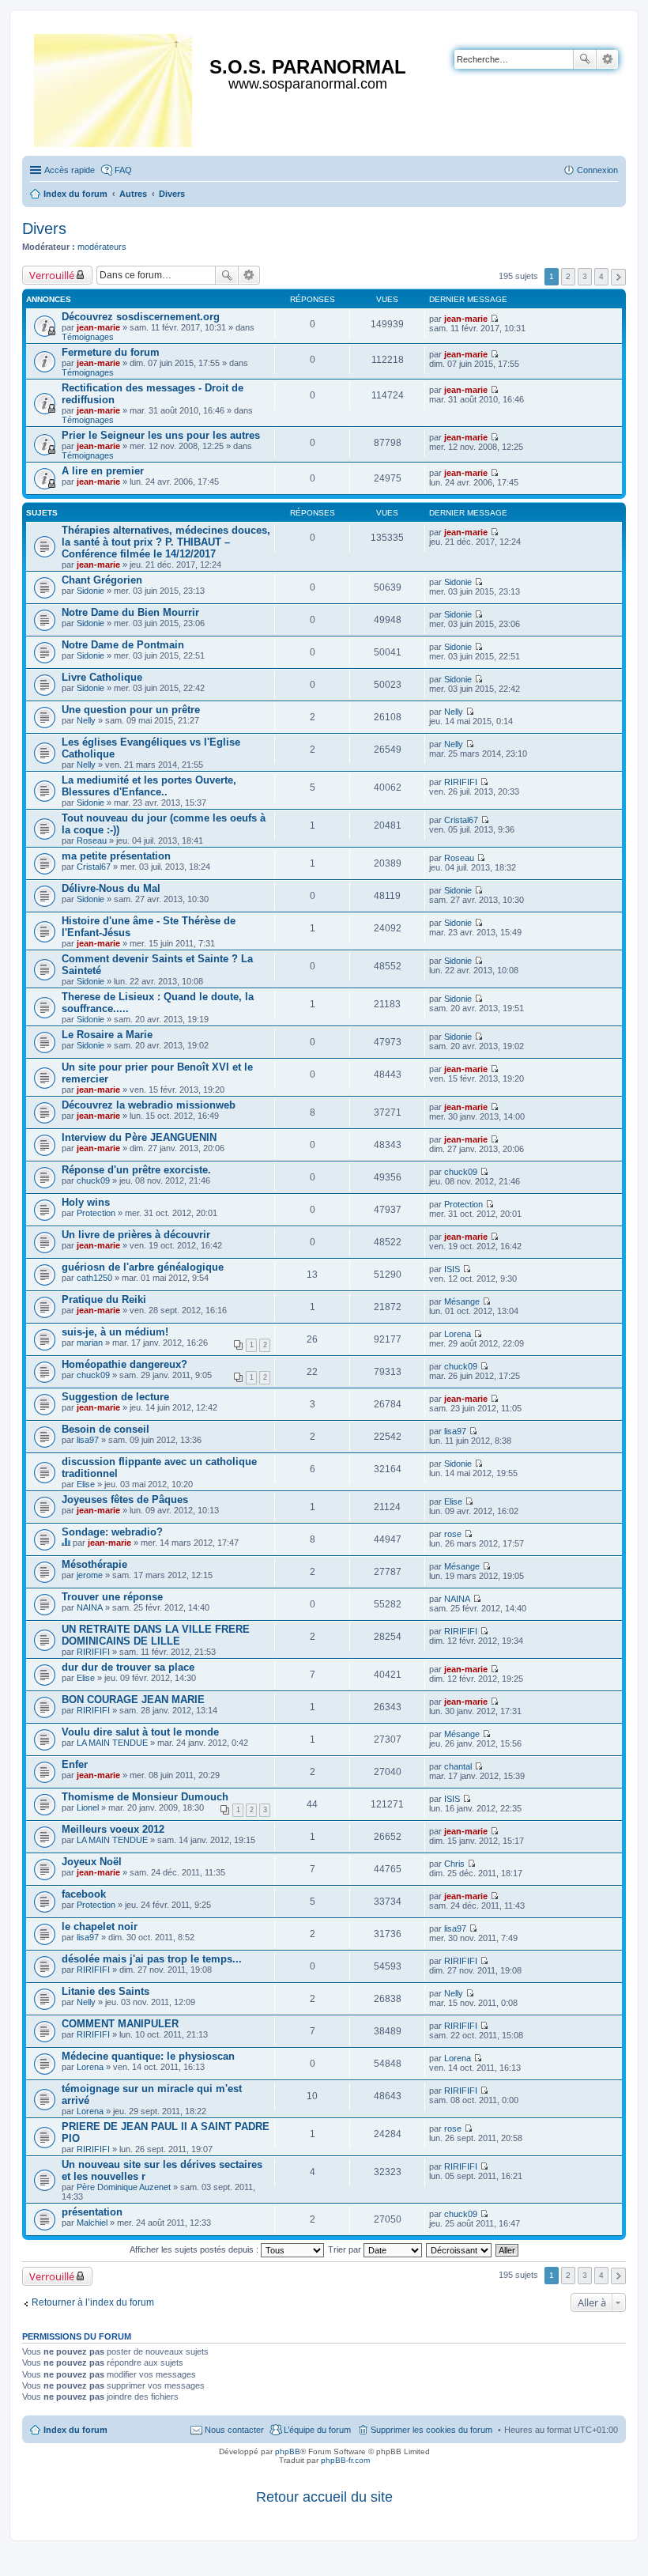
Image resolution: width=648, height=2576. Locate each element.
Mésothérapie (94, 1564)
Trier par (346, 2249)
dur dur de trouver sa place (128, 1667)
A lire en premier (103, 471)
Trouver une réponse (112, 1597)
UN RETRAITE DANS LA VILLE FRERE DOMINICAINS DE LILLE (156, 1635)
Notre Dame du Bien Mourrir (130, 612)
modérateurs (102, 247)
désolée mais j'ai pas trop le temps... (152, 1959)
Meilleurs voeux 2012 (113, 1829)
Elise (86, 1484)
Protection (96, 1213)
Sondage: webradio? (112, 1532)
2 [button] (568, 276)
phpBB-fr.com (345, 2460)
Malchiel (92, 2223)
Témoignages (88, 337)
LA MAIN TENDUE (112, 1743)
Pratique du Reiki (104, 1299)
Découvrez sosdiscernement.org (141, 317)
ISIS (452, 1269)
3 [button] (585, 276)
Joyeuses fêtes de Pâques (125, 1500)
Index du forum (75, 2430)
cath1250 (94, 1278)
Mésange (462, 1301)
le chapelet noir (100, 1926)
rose (453, 1534)
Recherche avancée (607, 59)
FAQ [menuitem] (123, 170)
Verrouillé (52, 275)
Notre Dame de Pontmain (123, 645)
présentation (92, 2212)
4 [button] (601, 276)
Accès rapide (70, 170)
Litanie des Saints (105, 1991)
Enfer (75, 1764)
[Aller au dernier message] (494, 319)
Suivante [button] (618, 277)
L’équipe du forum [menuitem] (317, 2430)
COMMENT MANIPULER (120, 2024)
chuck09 (93, 1180)
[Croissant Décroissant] (460, 2249)
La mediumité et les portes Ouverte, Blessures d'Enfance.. (149, 786)
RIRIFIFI (461, 782)
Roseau (92, 840)
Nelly (86, 720)
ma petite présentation (116, 856)
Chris (454, 1864)
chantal (458, 1766)
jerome (90, 1575)
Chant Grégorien (102, 580)
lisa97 (88, 1440)
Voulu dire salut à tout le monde (140, 1732)
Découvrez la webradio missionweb (149, 1105)
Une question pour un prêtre (131, 710)
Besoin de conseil (105, 1429)
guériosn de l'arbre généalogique (143, 1267)
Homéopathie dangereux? (124, 1364)
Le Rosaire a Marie (107, 1035)
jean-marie (98, 327)
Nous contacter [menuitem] (234, 2430)
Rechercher (585, 59)
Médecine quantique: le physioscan (148, 2056)
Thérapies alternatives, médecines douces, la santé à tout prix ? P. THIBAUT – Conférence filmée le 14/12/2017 (166, 542)
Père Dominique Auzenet (124, 2187)
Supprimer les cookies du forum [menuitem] (431, 2430)
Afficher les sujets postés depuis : (195, 2249)
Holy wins (86, 1202)
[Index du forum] (114, 87)
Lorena (458, 1334)
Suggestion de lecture (115, 1397)
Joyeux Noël (92, 1862)
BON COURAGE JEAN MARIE (133, 1700)
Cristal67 (461, 820)
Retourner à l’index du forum (93, 2302)
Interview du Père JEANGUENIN (139, 1137)
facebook (84, 1894)
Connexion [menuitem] (597, 170)
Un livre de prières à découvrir (136, 1235)
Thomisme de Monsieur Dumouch (145, 1797)
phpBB (288, 2451)
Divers (44, 229)
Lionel (88, 1807)
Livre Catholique (102, 677)
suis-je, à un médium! (115, 1332)
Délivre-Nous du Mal (111, 888)
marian (90, 1343)
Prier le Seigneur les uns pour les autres (161, 435)
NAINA (90, 1607)
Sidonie (90, 591)
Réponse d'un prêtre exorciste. (136, 1170)
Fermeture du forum (111, 352)
